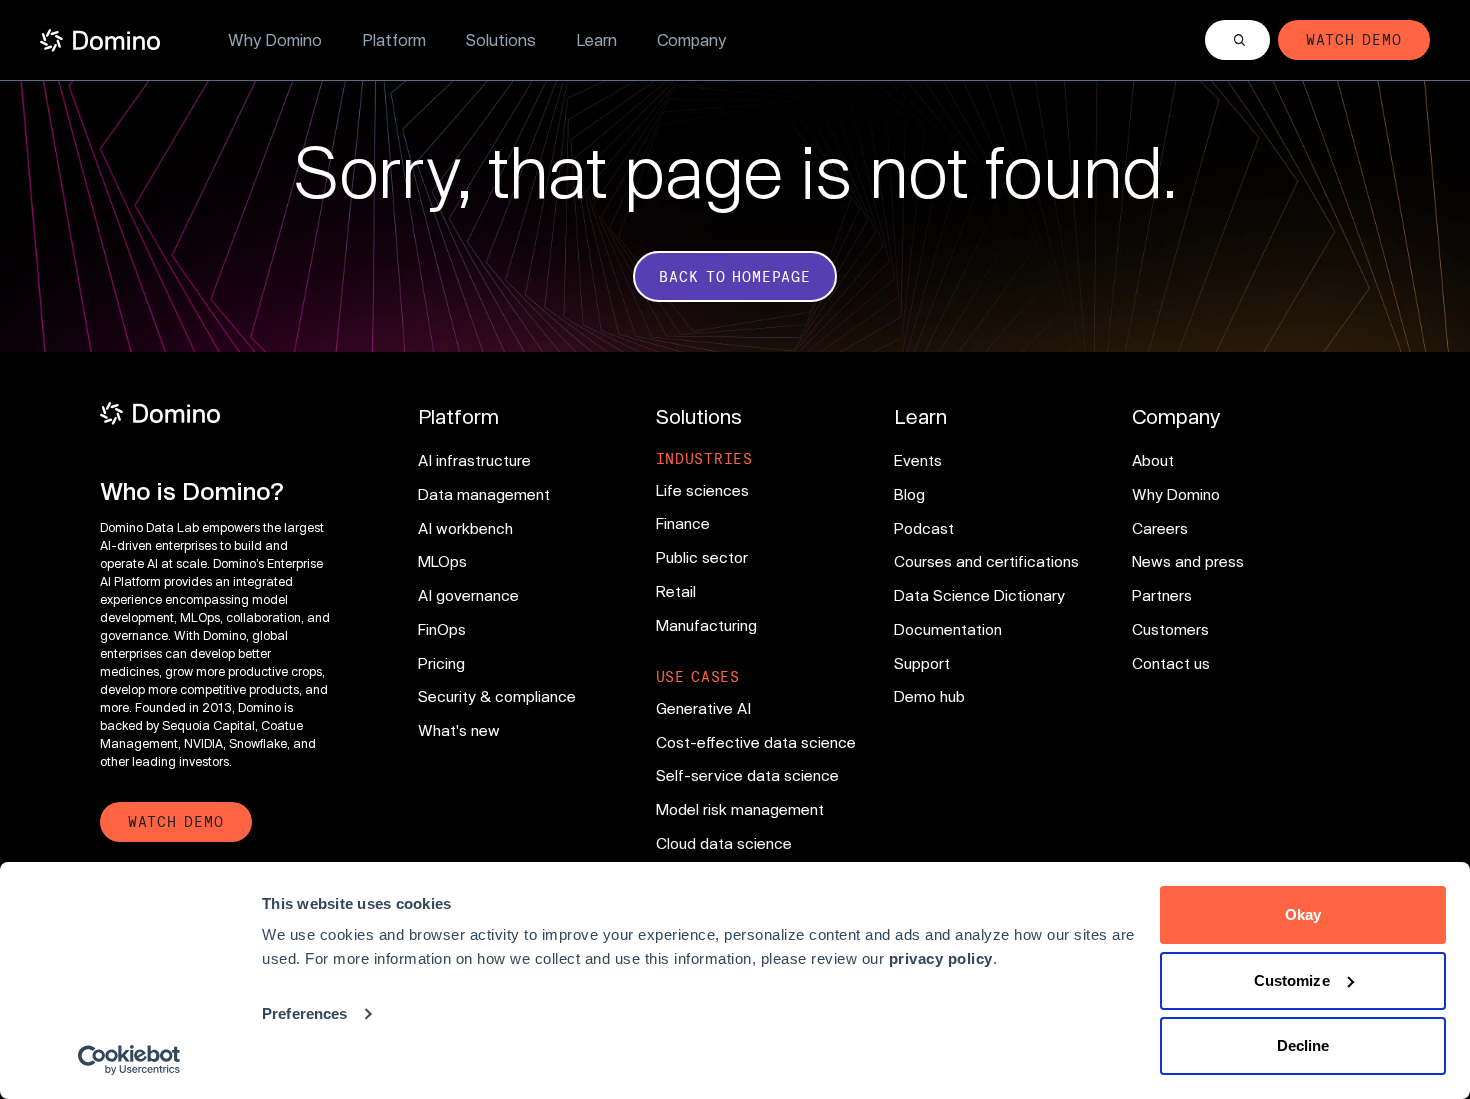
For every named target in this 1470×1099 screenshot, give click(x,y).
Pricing (441, 663)
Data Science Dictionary (979, 595)
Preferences (304, 1013)
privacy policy (941, 958)
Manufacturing (706, 625)
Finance (683, 523)
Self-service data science (747, 775)
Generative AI (703, 708)
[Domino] (217, 413)
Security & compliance (497, 696)
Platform (394, 39)
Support (922, 663)
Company (691, 39)
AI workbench (465, 528)
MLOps (442, 561)
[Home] (100, 40)
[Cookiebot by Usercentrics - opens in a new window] (129, 1060)
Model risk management (740, 809)
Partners (1162, 595)
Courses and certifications (986, 561)
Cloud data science (724, 843)
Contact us (1171, 663)
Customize (1292, 980)
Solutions (501, 39)
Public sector (702, 557)
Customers (1170, 629)
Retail (676, 591)
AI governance (468, 595)
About (1153, 460)
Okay (1303, 914)
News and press (1188, 561)
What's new (459, 730)
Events (918, 460)
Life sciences (702, 490)
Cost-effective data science (756, 742)
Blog (909, 494)
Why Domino (275, 39)
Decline (1303, 1045)
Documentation (948, 629)
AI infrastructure (474, 460)
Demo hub (929, 696)
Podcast (924, 528)
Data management (484, 494)
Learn (596, 39)
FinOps (442, 629)
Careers (1160, 528)
